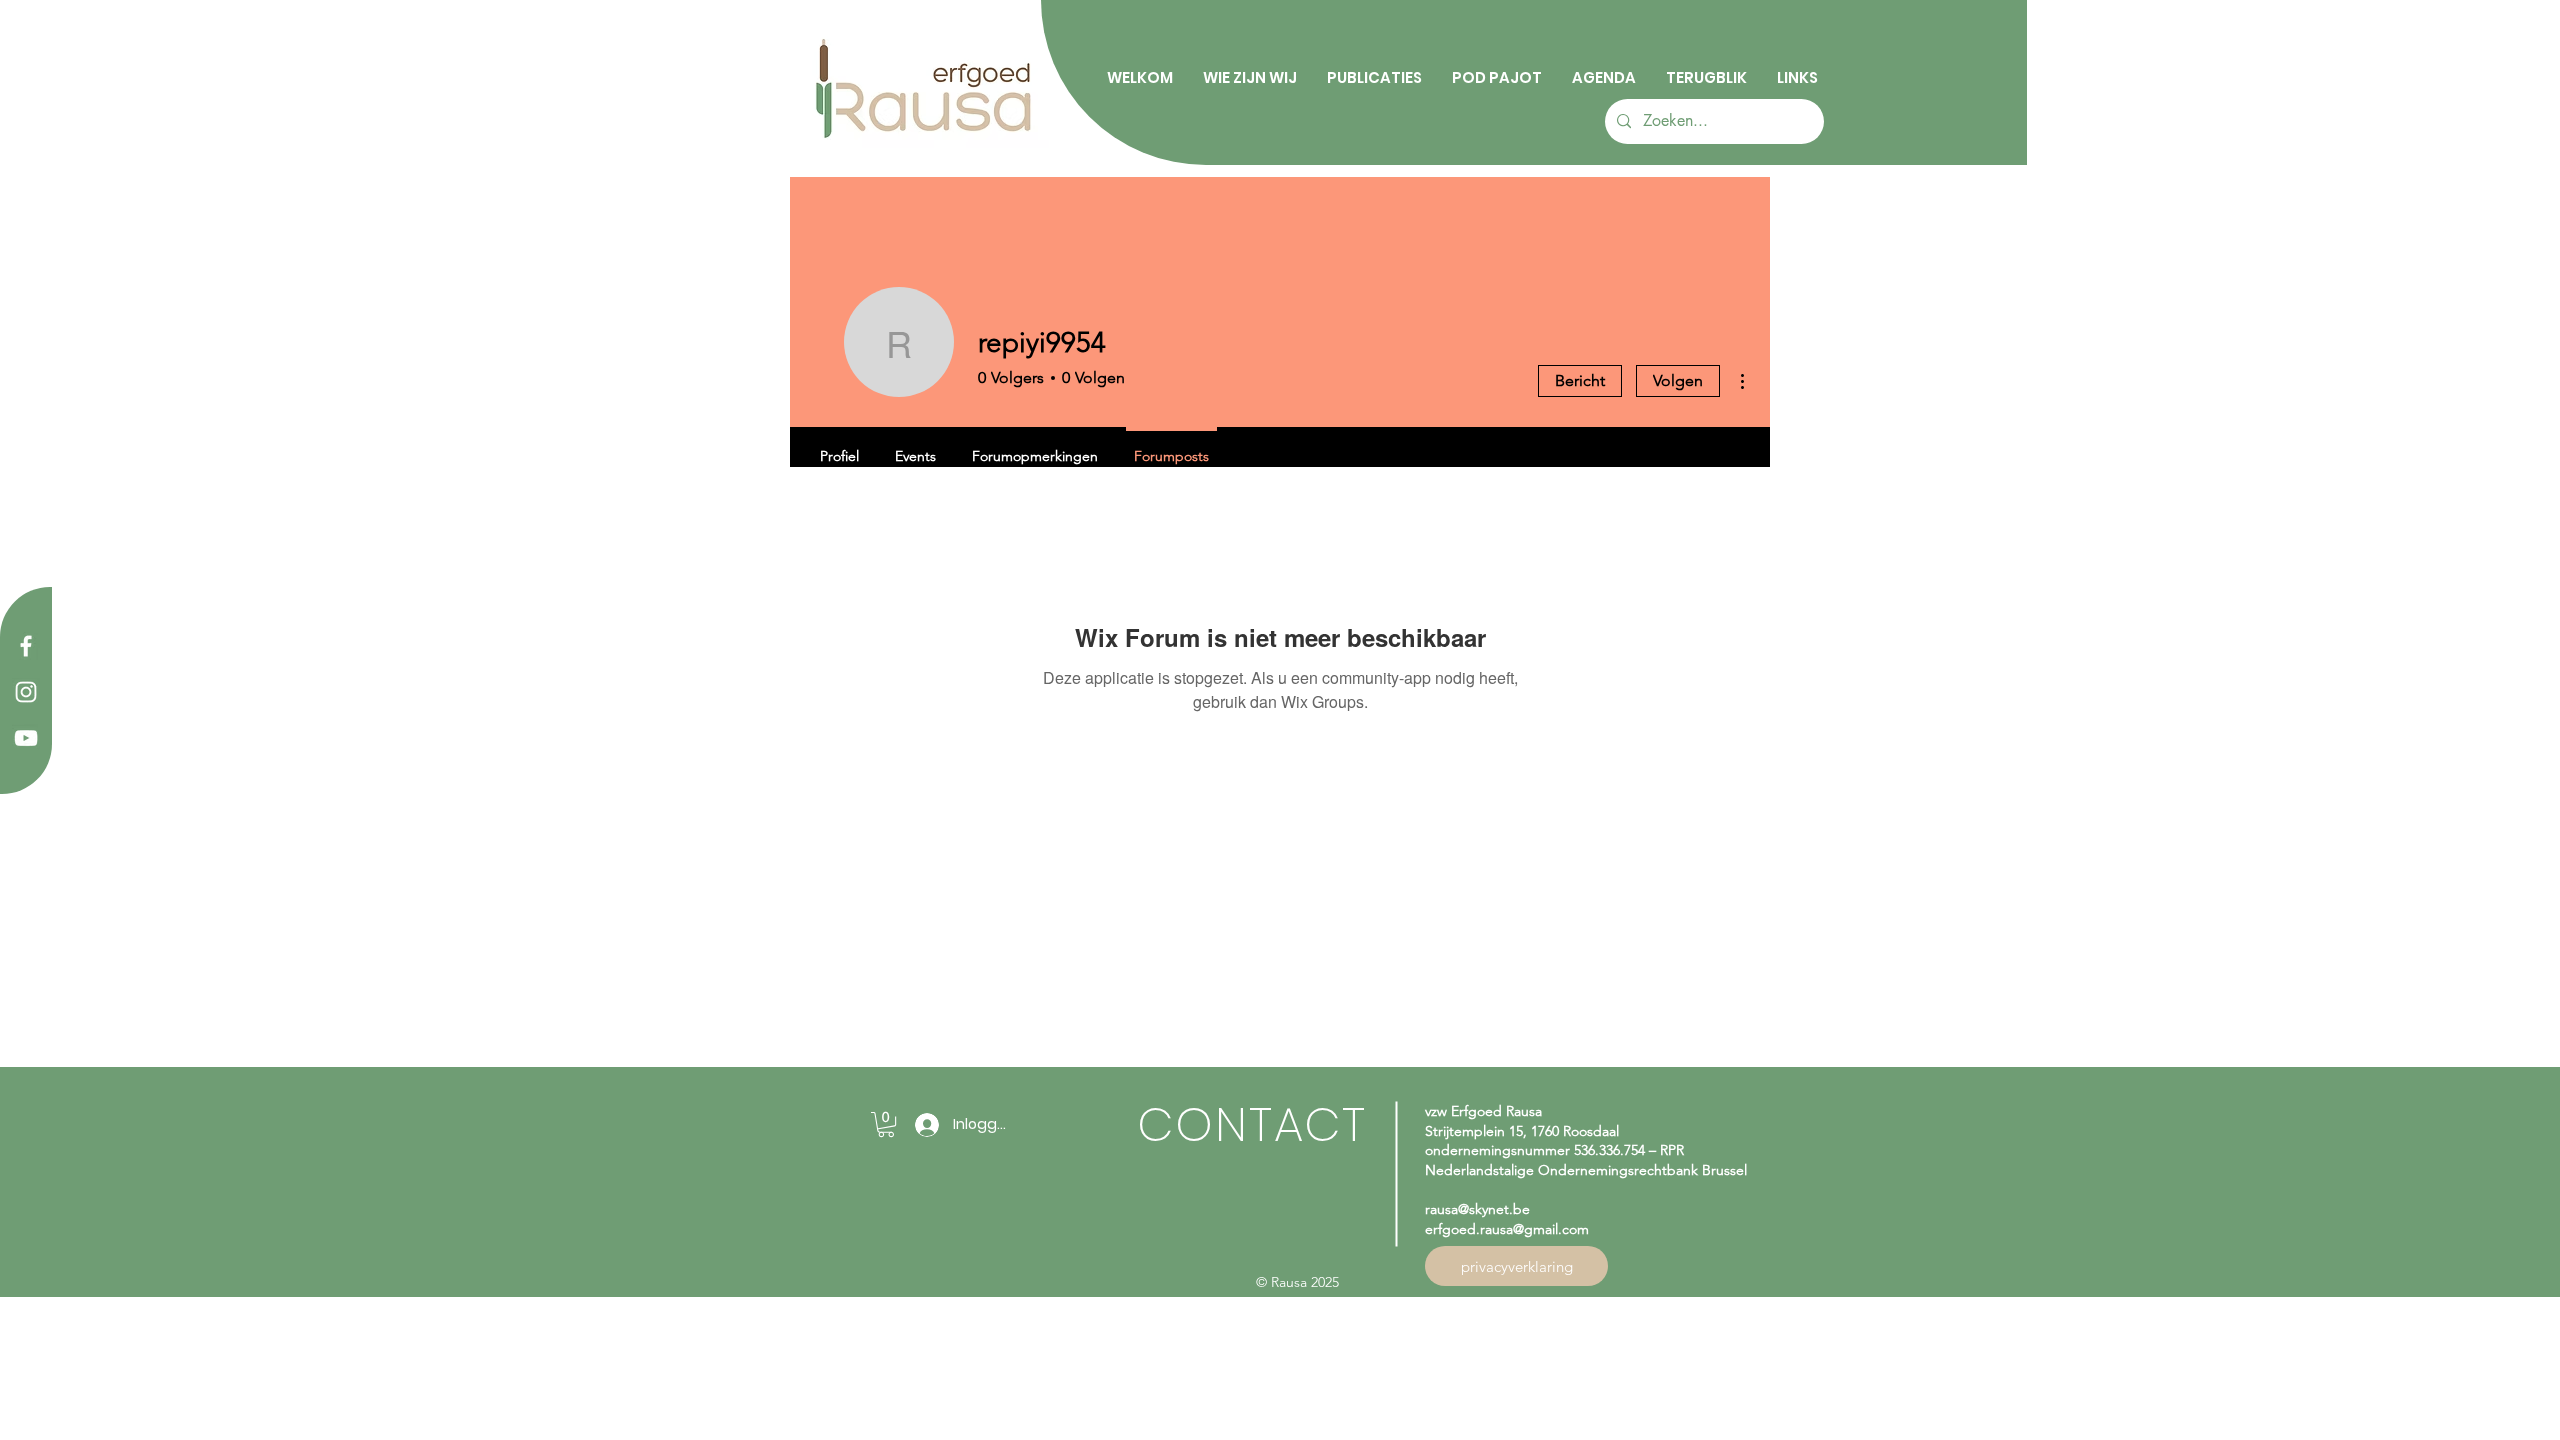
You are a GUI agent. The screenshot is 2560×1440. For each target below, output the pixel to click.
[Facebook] (26, 646)
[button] (886, 1124)
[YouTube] (26, 738)
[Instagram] (26, 692)
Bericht (1580, 380)
